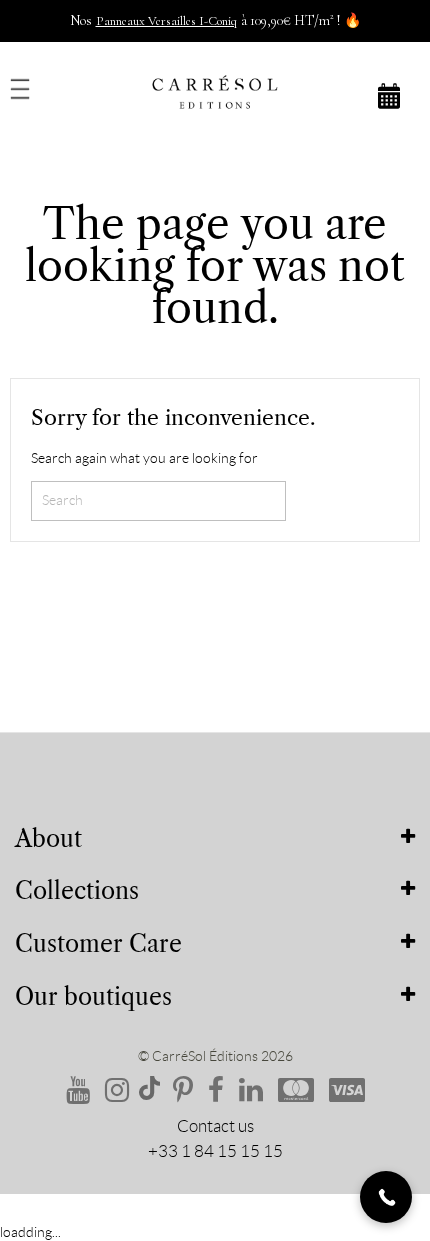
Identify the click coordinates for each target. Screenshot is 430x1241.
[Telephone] (386, 1197)
